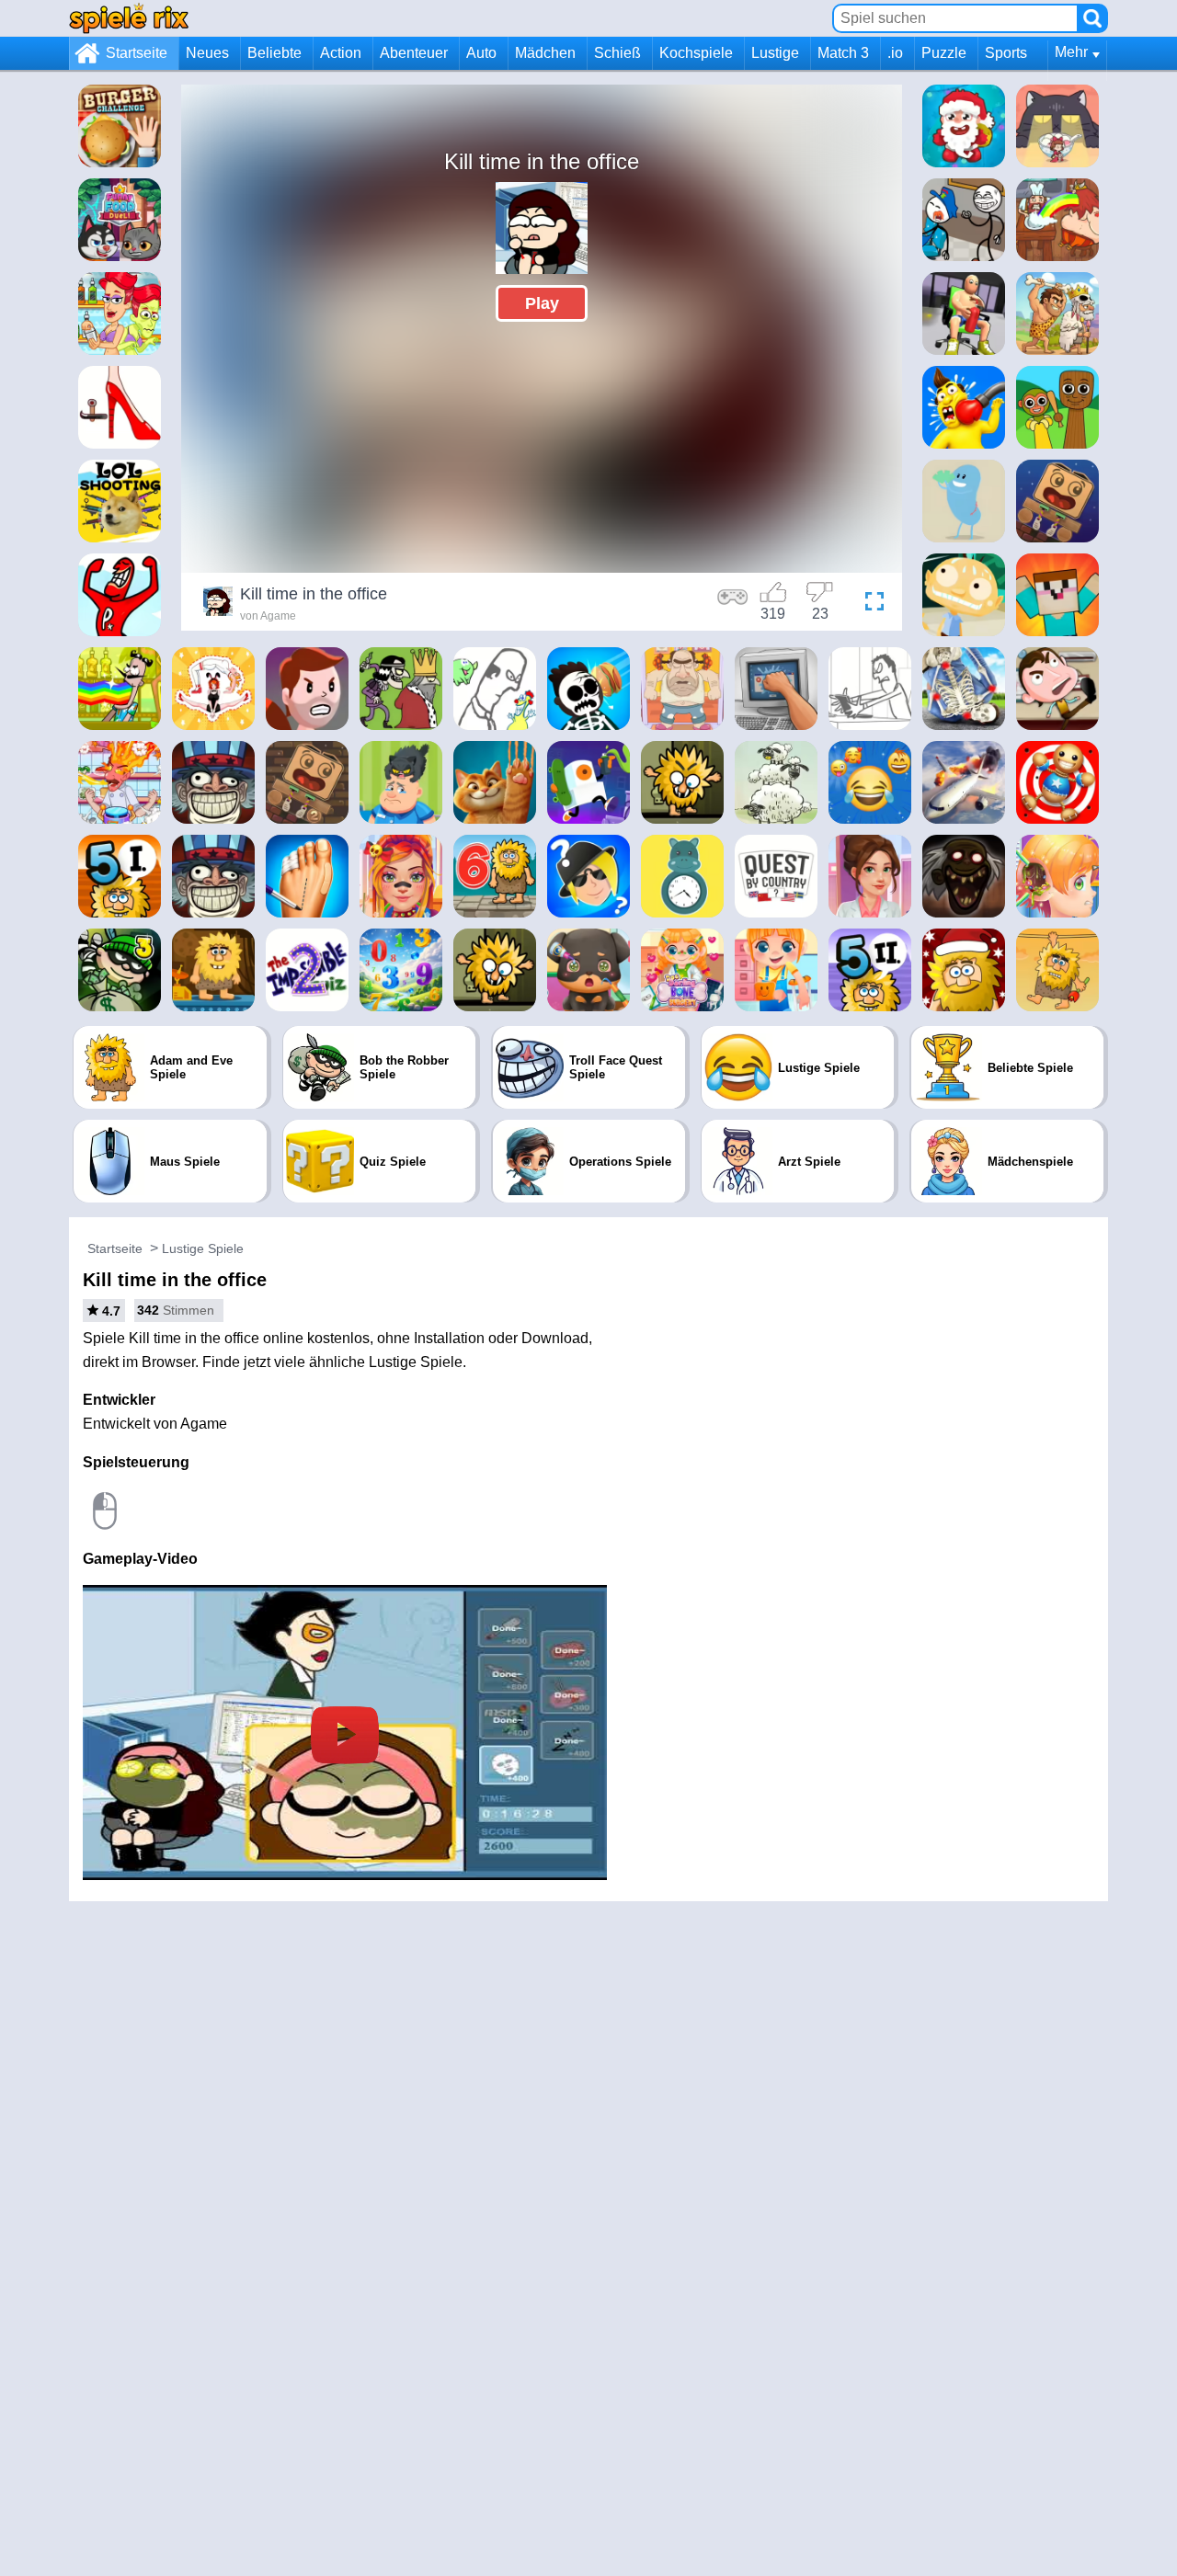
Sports (1006, 53)
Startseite (137, 53)
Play (542, 303)
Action (341, 53)
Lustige (775, 53)
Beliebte (274, 53)
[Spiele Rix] (129, 18)
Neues (207, 53)
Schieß (617, 53)
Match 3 (843, 53)
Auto (481, 53)
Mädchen (545, 53)
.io (895, 53)
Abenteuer (414, 53)
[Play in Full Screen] (870, 604)
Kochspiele (696, 53)
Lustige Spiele (203, 1248)
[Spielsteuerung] (733, 604)
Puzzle (944, 53)
